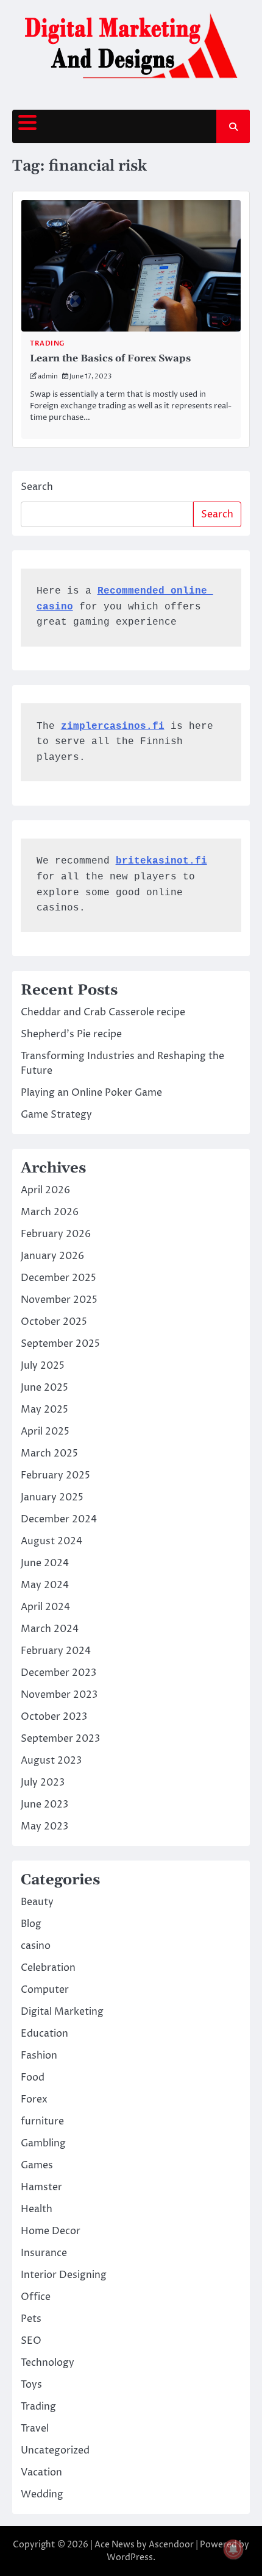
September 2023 (60, 1739)
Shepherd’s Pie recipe (71, 1034)
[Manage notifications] (233, 2549)
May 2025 (44, 1410)
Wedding (42, 2494)
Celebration (48, 1968)
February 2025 (55, 1475)
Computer (45, 1990)
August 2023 (51, 1761)
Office (36, 2297)
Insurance (44, 2253)
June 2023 (44, 1804)
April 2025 (45, 1432)
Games (37, 2165)
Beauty (37, 1902)
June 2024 (45, 1563)
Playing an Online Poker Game (91, 1093)
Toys (31, 2385)
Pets (31, 2319)
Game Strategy (56, 1115)
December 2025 (58, 1278)
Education (44, 2034)
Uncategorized (55, 2450)
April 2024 (45, 1607)
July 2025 (43, 1366)
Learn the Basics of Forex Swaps (110, 358)
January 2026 (52, 1256)
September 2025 (60, 1344)
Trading (47, 343)
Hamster (41, 2187)
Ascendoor (171, 2545)
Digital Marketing (62, 2012)
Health (37, 2209)
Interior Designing (64, 2275)
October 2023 (54, 1717)
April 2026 (45, 1190)
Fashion (39, 2056)
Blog (31, 1924)
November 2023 (59, 1695)
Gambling (43, 2143)
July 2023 (43, 1783)
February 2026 (56, 1234)
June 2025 (44, 1388)
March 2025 (49, 1453)
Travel (35, 2429)
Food (33, 2077)
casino (36, 1946)
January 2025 (52, 1497)
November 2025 (59, 1300)
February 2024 (56, 1651)
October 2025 (54, 1322)
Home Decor (51, 2231)
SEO (31, 2341)
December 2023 (58, 1673)
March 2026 (50, 1212)
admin (48, 376)
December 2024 (59, 1519)
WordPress (130, 2557)
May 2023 (44, 1826)
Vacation (41, 2472)
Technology (48, 2363)
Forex (34, 2099)
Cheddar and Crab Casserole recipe (103, 1012)
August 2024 (51, 1541)
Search (37, 487)
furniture (42, 2121)
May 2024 (45, 1585)
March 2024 (50, 1629)
